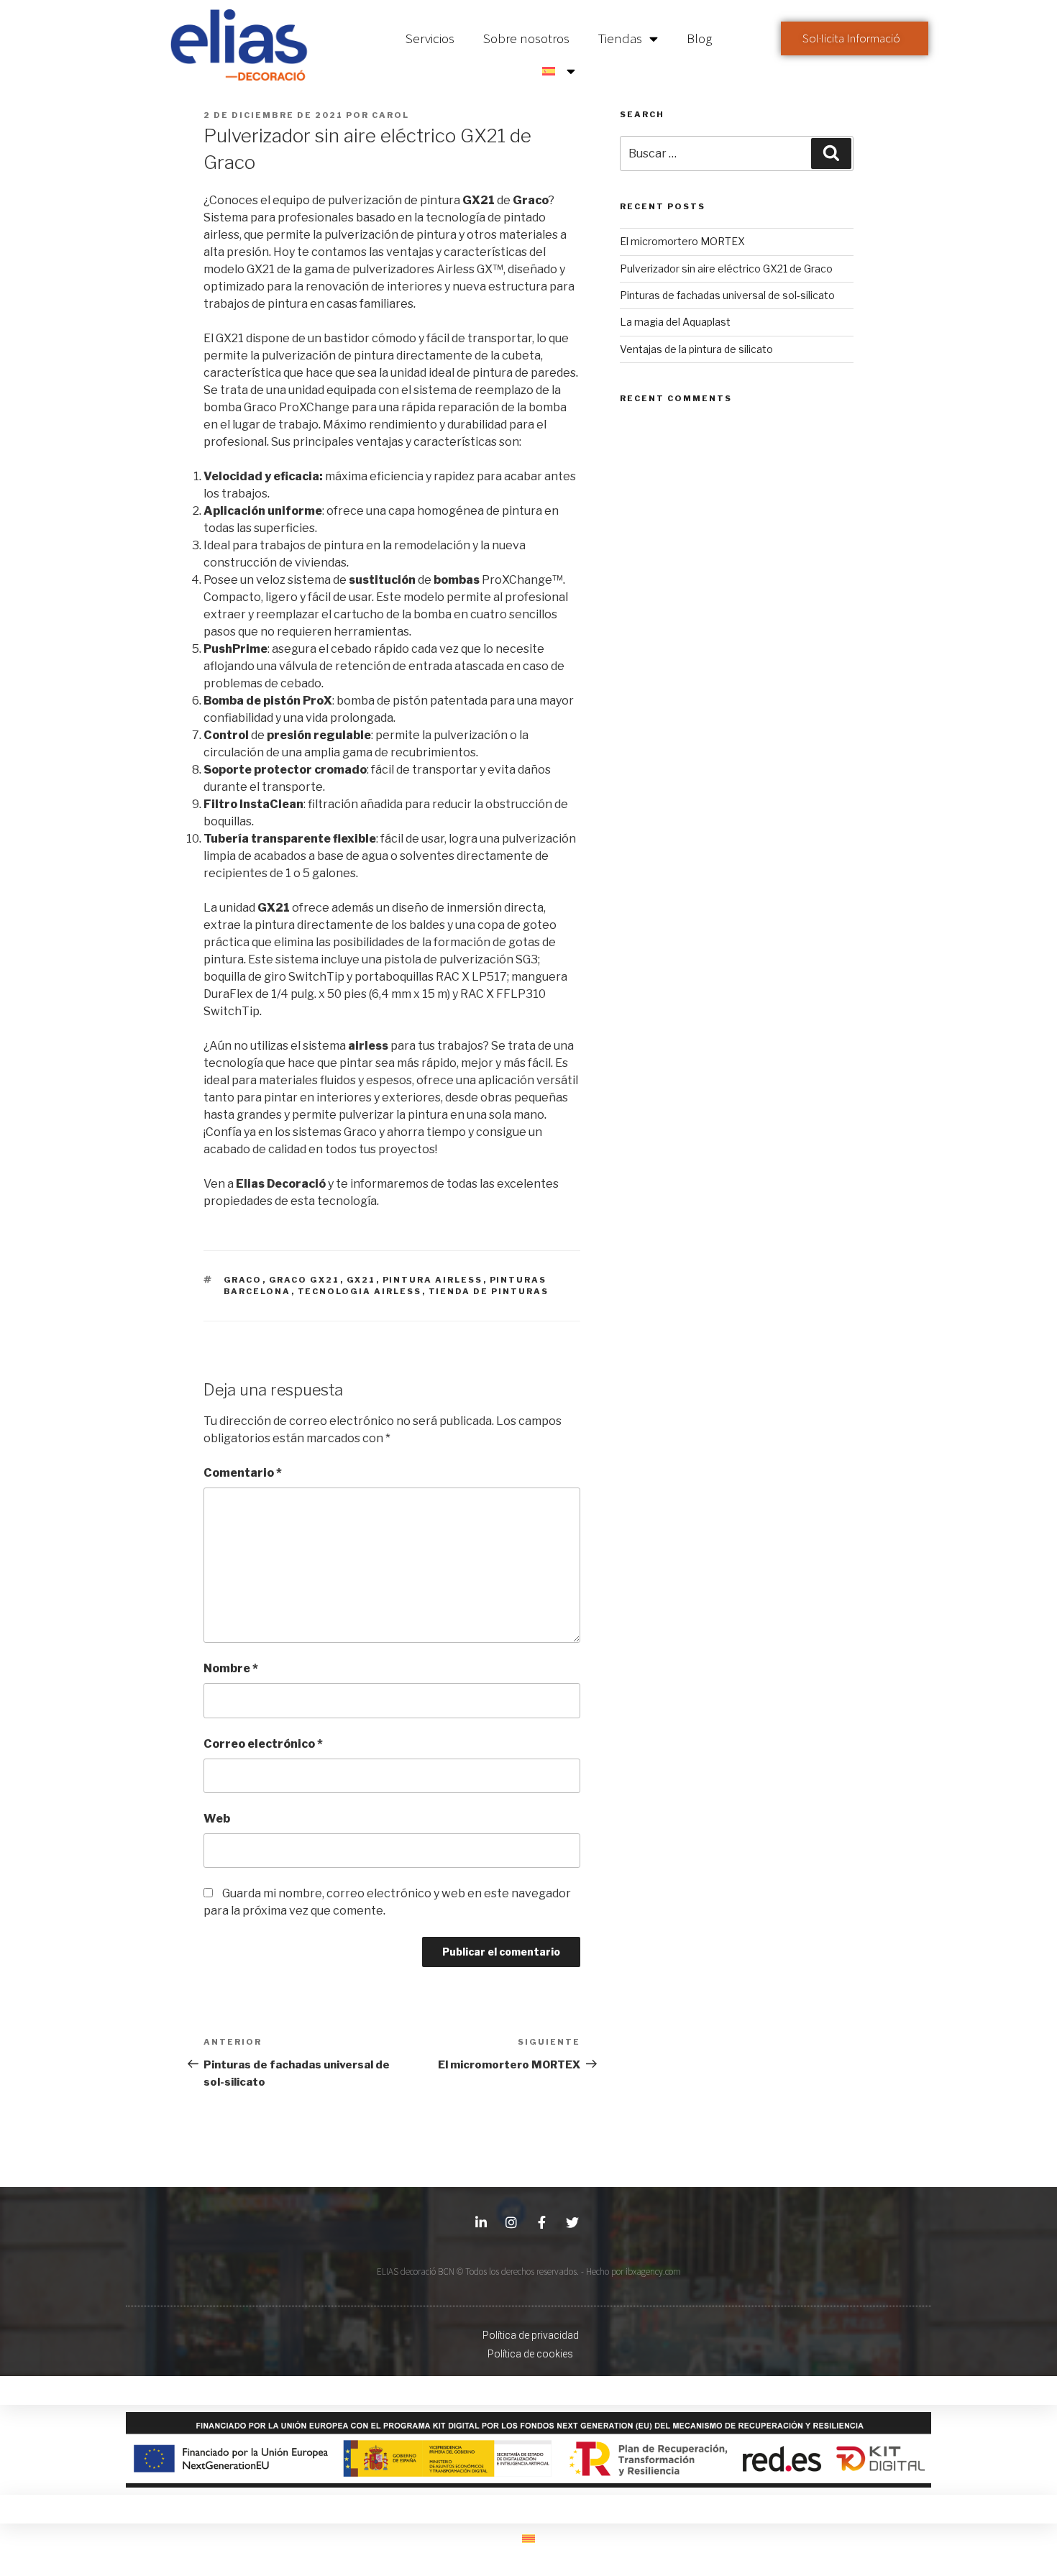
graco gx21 (305, 1280)
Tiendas (620, 38)
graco (243, 1280)
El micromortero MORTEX (682, 241)
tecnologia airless (360, 1291)
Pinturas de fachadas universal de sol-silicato (727, 295)
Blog (699, 38)
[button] (855, 38)
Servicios (430, 38)
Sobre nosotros (526, 38)
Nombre (231, 1668)
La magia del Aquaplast (675, 322)
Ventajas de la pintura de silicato (696, 349)
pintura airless (433, 1280)
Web (217, 1819)
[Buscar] (831, 153)
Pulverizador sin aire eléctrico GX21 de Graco (726, 269)
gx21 (361, 1280)
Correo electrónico (263, 1744)
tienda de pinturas (489, 1291)
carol (390, 115)
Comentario (243, 1473)
